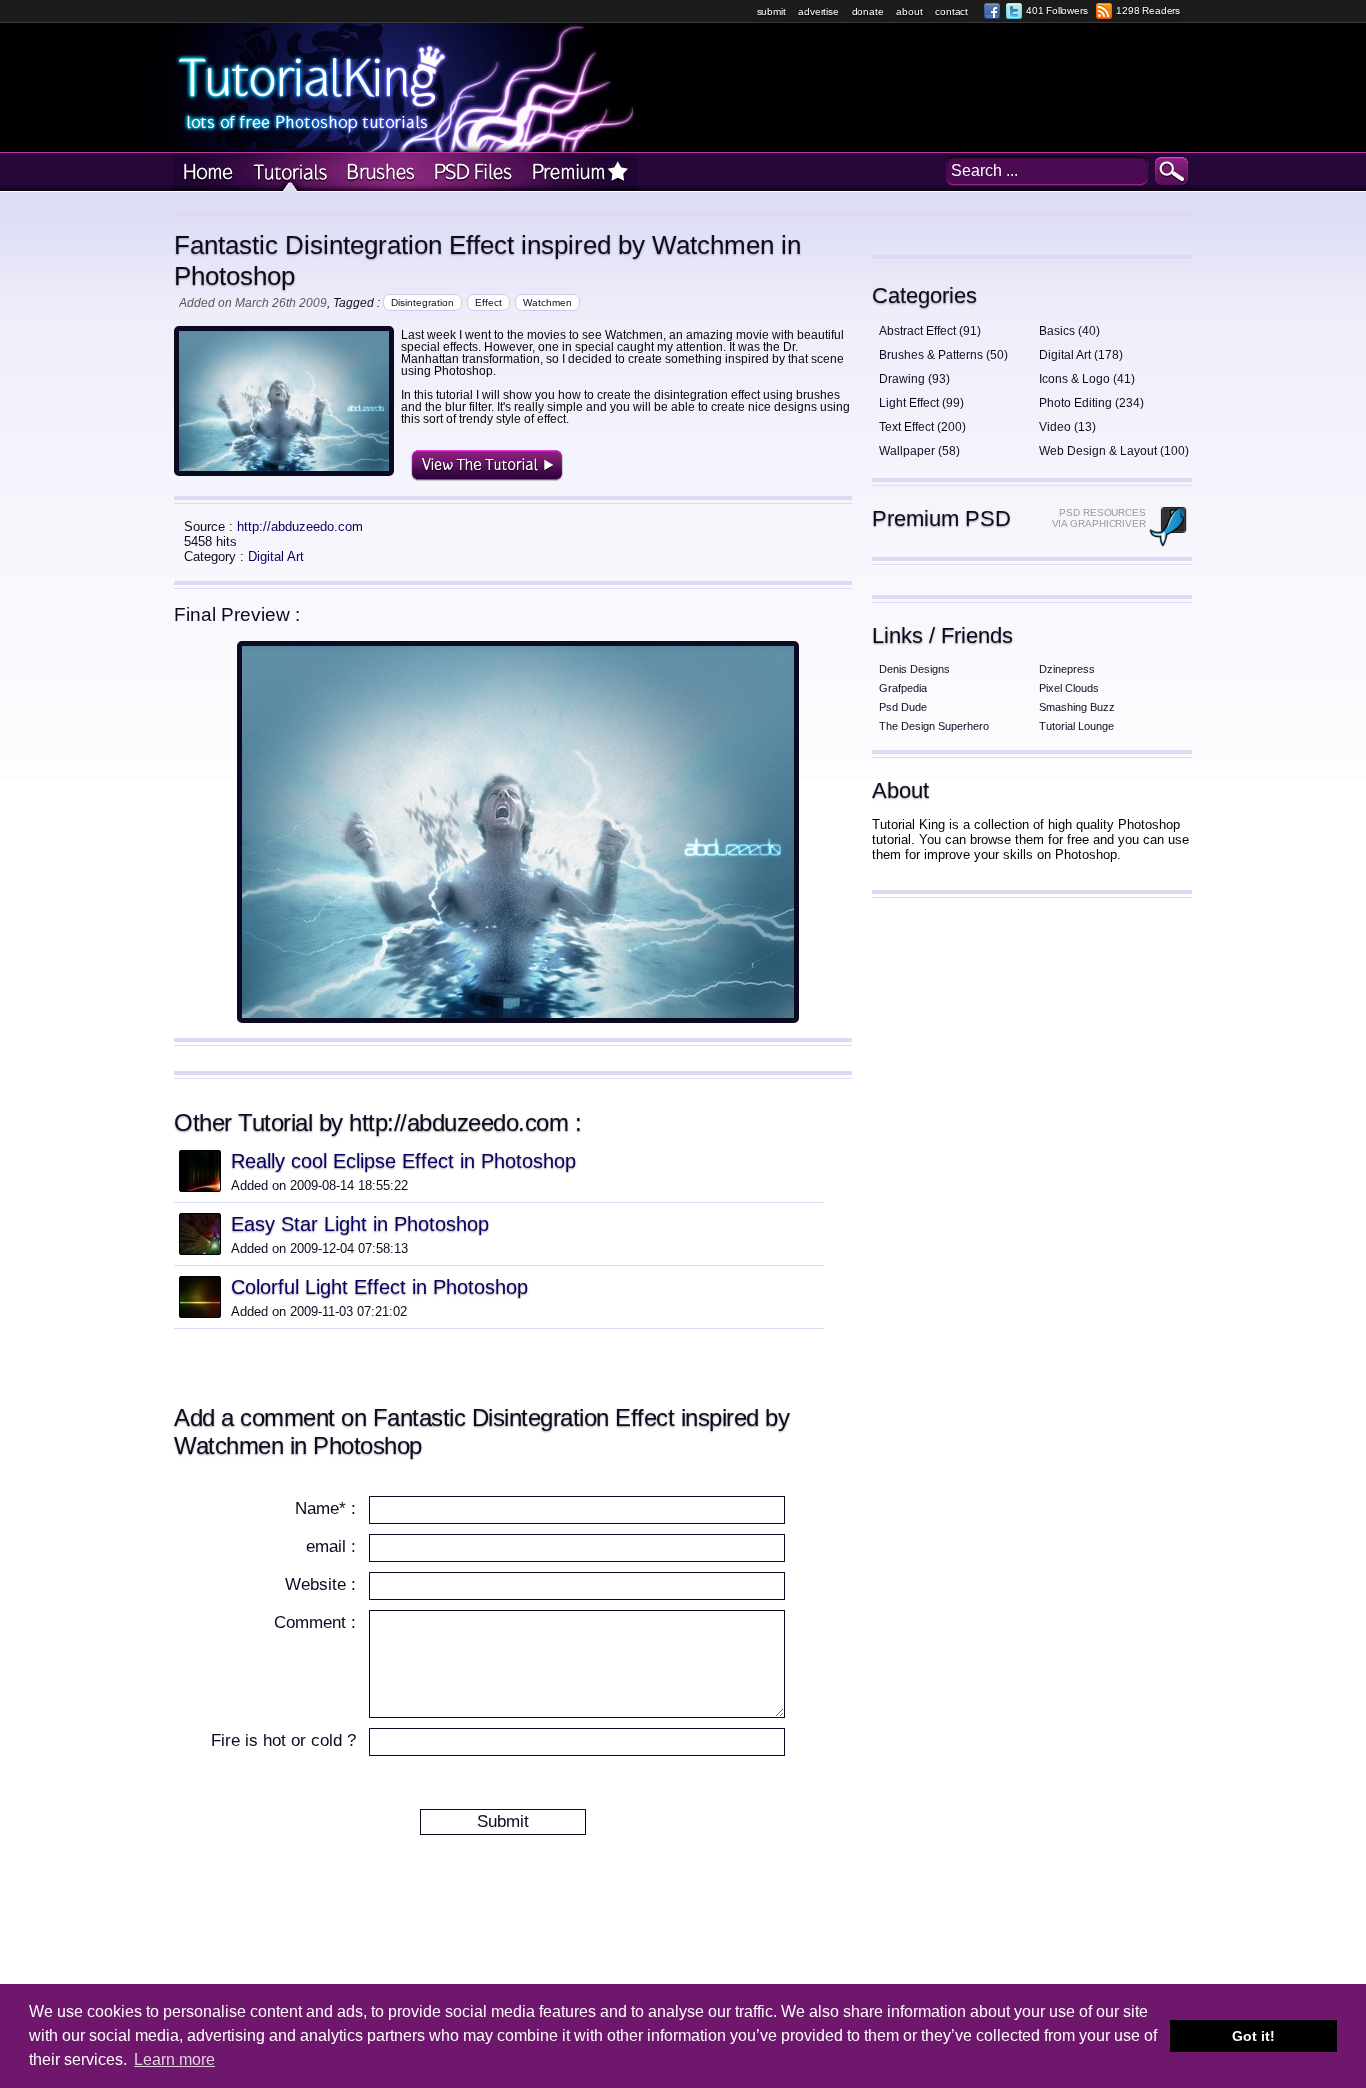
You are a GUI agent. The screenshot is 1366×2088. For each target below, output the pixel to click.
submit (771, 11)
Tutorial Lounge (1076, 726)
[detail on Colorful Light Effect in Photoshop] (200, 1312)
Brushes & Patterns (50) (943, 355)
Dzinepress (1067, 669)
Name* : (325, 1508)
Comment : (315, 1622)
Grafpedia (903, 688)
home (208, 172)
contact (951, 11)
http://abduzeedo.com (300, 526)
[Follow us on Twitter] (1014, 11)
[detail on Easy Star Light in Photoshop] (200, 1249)
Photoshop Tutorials (288, 172)
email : (331, 1546)
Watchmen (547, 302)
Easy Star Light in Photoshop (360, 1224)
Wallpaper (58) (919, 451)
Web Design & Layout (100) (1114, 451)
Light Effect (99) (921, 403)
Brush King (377, 172)
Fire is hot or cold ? (283, 1740)
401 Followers (1056, 10)
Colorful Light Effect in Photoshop (379, 1287)
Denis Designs (914, 669)
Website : (320, 1584)
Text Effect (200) (922, 427)
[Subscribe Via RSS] (1104, 11)
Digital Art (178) (1081, 355)
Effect (488, 302)
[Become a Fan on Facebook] (992, 11)
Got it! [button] (1253, 2036)
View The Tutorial (487, 465)
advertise (818, 11)
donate (868, 11)
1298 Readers (1148, 10)
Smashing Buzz (1077, 707)
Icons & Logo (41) (1087, 379)
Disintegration (422, 302)
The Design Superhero (934, 726)
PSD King (471, 172)
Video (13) (1067, 427)
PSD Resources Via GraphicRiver (1099, 518)
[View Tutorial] (518, 1018)
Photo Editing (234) (1091, 403)
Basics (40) (1069, 331)
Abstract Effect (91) (930, 331)
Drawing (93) (914, 379)
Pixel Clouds (1069, 688)
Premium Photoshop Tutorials (580, 172)
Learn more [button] (174, 2059)
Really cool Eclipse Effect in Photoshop (403, 1161)
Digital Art (276, 556)
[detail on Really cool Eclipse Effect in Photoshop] (200, 1186)
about (909, 11)
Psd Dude (903, 707)
